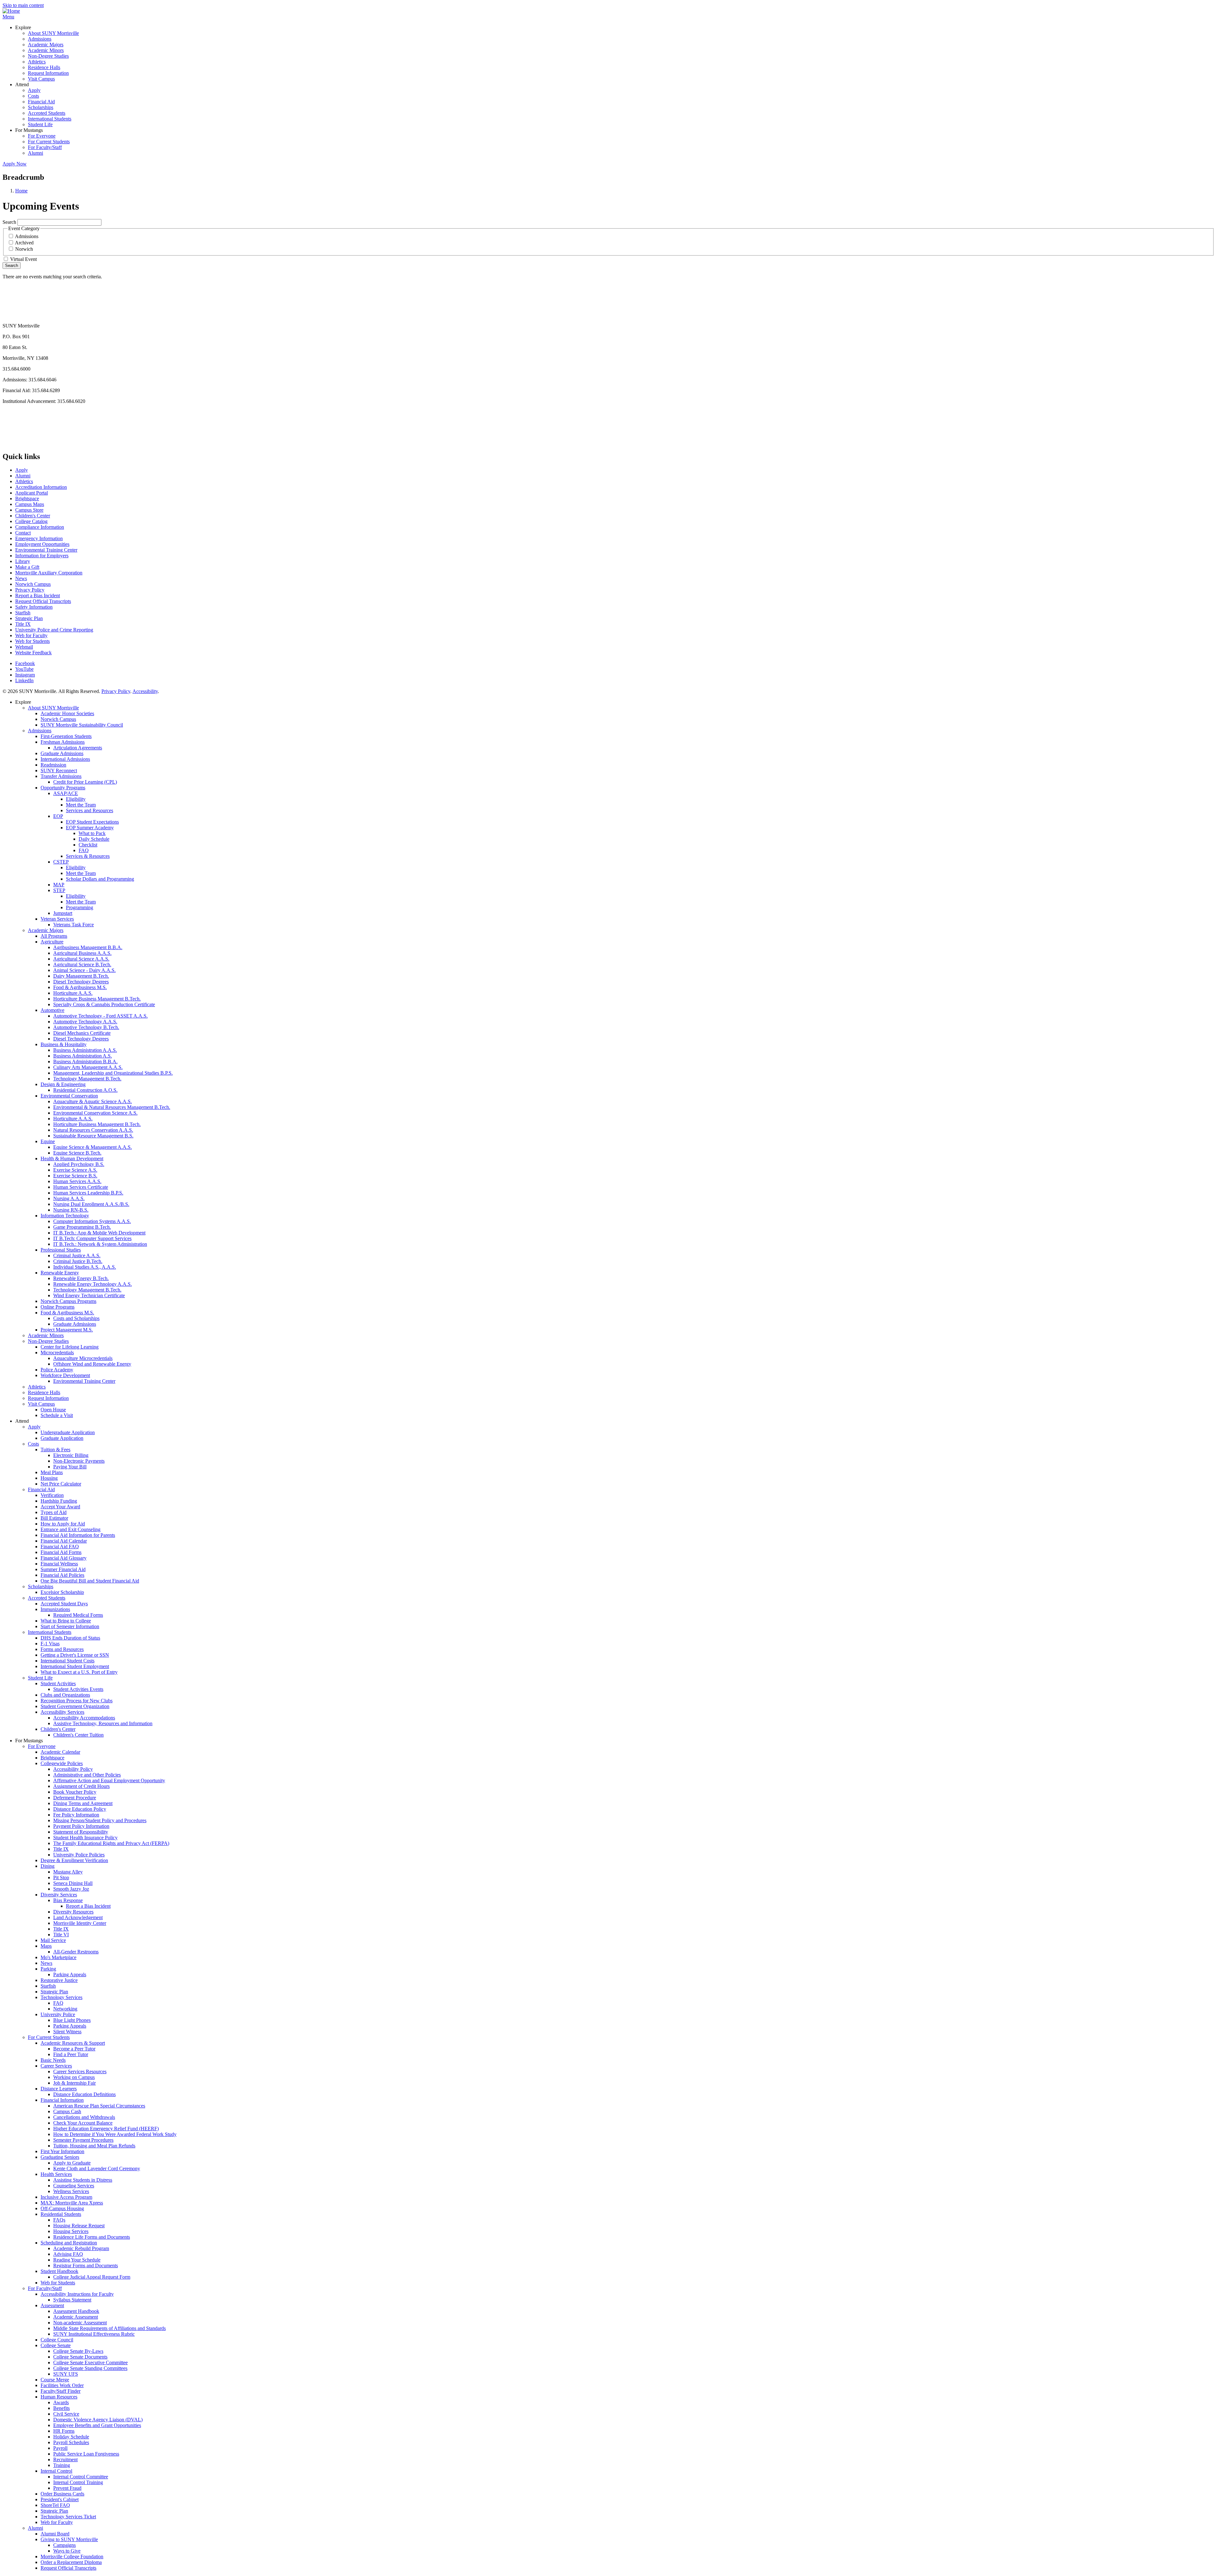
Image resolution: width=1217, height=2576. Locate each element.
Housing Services (71, 2231)
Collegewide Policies (62, 1763)
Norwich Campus (33, 584)
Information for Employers (42, 556)
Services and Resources (90, 810)
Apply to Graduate (72, 2163)
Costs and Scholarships (76, 1318)
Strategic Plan (29, 618)
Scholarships (41, 107)
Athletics (37, 62)
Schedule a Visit (57, 1415)
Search (9, 222)
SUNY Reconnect (59, 770)
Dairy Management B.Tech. (81, 976)
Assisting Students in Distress (83, 2180)
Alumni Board (55, 2534)
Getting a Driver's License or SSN (75, 1655)
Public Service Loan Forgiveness (86, 2454)
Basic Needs (53, 2060)
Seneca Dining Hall (73, 1883)
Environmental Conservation (69, 1096)
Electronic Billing (71, 1455)
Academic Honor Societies (67, 713)
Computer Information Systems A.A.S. (92, 1221)
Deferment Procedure (75, 1798)
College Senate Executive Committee (90, 2362)
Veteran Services (57, 919)
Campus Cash (67, 2111)
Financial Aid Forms (61, 1552)
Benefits (61, 2408)
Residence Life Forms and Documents (92, 2237)
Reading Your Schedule (77, 2260)
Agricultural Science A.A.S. (81, 959)
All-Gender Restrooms (76, 1952)
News (21, 578)
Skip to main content (23, 5)
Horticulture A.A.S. (73, 993)
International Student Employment (75, 1666)
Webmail (24, 647)
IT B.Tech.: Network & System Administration (100, 1244)
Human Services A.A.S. (77, 1181)
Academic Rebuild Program (81, 2248)
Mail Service (53, 1940)
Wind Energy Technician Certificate (89, 1295)
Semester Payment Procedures (83, 2140)
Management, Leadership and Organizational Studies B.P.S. (113, 1073)
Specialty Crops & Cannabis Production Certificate (104, 1004)
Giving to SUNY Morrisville (69, 2539)
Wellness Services (71, 2191)
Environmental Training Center (46, 550)
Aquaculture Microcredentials (83, 1358)
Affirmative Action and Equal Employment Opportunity (109, 1780)
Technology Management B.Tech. (87, 1079)
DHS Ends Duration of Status (70, 1638)
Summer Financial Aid (63, 1569)
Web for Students (32, 641)
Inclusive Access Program (66, 2197)
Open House (53, 1410)
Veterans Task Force (74, 925)
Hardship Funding (59, 1501)
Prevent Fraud (67, 2488)
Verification (52, 1495)
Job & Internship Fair (74, 2083)
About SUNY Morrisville (53, 33)
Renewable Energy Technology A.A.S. (93, 1284)
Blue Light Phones (72, 2020)
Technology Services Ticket (68, 2517)
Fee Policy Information (76, 1815)
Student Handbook (59, 2271)
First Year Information (62, 2151)
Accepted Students (47, 113)
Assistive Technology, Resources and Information (103, 1723)
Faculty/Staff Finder (61, 2391)
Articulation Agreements (78, 748)
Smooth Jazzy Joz (71, 1889)
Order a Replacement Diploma (71, 2562)
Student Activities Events (78, 1689)
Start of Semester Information (70, 1626)
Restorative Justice (59, 1980)
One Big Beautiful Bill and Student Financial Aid (90, 1581)
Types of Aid (54, 1512)
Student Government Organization (75, 1706)
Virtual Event (23, 259)
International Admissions (65, 759)
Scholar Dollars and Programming (100, 879)
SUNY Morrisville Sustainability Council (82, 725)
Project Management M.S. (67, 1330)
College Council (57, 2340)
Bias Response (68, 1900)
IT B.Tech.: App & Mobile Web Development (99, 1233)
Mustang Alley (68, 1872)
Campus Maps (30, 504)
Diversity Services (59, 1895)
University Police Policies (79, 1855)
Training (62, 2465)
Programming (80, 907)
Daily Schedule (94, 839)
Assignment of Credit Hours (81, 1786)
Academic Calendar (60, 1752)
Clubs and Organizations (65, 1695)
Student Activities (58, 1683)
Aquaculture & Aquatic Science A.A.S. (93, 1101)
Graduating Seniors (60, 2157)
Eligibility (76, 799)
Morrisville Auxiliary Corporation (49, 573)
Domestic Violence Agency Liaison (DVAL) (98, 2420)
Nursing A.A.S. (69, 1198)
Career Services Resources (80, 2071)
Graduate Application (62, 1438)
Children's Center (33, 516)
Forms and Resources (62, 1649)
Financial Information (62, 2100)
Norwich (24, 249)
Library (23, 561)
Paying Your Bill (70, 1467)
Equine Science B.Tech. (77, 1153)
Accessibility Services (62, 1712)
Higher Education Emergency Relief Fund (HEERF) (106, 2129)
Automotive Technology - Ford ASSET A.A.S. (100, 1016)
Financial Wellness (59, 1564)
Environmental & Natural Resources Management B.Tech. (112, 1107)
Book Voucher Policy (75, 1792)
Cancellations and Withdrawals (84, 2117)
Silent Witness (67, 2032)
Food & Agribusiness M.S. (80, 987)
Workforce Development (65, 1375)
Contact (23, 533)
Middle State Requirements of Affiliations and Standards (109, 2328)
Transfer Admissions (61, 776)
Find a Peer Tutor (71, 2054)
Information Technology (65, 1216)
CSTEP (61, 862)
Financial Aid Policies (62, 1575)
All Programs (54, 936)
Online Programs (58, 1307)
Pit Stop (61, 1877)
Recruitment (65, 2459)
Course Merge (55, 2380)
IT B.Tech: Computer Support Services (92, 1238)
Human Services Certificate (81, 1187)
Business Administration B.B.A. (85, 1061)
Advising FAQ (68, 2254)
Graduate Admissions (62, 753)
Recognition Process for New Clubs (77, 1701)
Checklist (88, 845)
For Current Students (49, 142)
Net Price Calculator (61, 1484)
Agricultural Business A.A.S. (82, 953)
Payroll (60, 2448)
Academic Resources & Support (73, 2043)
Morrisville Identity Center (80, 1923)
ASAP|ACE (66, 793)
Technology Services (61, 1997)
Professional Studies (61, 1250)
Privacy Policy (30, 590)
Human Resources (59, 2397)
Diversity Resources (73, 1912)
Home (21, 191)
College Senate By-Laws (78, 2351)
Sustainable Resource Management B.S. (93, 1136)
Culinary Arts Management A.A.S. (88, 1067)
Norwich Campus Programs (68, 1301)
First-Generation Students (66, 736)
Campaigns (64, 2545)
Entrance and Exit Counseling (71, 1529)
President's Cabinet (60, 2499)
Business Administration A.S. (83, 1056)
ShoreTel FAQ (55, 2505)
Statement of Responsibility (81, 1832)
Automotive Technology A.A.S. (85, 1022)
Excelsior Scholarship (62, 1592)
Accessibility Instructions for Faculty (77, 2294)
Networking (65, 2009)
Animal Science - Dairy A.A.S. (84, 970)
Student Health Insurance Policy (85, 1838)
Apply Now (15, 164)
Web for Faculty (31, 635)
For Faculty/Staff (45, 147)
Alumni (35, 153)
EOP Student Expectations (92, 822)
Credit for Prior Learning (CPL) (85, 782)
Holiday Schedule (71, 2437)
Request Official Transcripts (43, 601)
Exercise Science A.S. (75, 1170)
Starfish (23, 613)
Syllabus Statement (72, 2300)
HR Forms (64, 2431)
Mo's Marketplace (58, 1957)
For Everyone (42, 136)
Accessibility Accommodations (84, 1718)
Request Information (48, 73)
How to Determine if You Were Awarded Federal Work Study (115, 2134)
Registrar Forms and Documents (86, 2265)
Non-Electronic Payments (79, 1461)
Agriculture (52, 942)
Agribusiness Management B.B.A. (88, 947)
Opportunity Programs (63, 788)
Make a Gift (27, 567)
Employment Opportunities (42, 544)
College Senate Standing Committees (90, 2368)
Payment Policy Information (81, 1826)
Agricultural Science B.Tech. (82, 964)
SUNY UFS (66, 2374)
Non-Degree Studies (48, 56)
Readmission (53, 765)
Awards (61, 2402)
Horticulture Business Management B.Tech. (97, 999)
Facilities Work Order (62, 2385)
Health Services (56, 2174)
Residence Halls (44, 67)
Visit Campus (41, 79)
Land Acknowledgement (78, 1917)
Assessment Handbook (76, 2311)
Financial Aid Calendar (64, 1541)
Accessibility (145, 691)
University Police (58, 2014)
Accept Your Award (60, 1507)
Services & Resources (88, 856)
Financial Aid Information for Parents (78, 1535)
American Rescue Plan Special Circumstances (99, 2106)
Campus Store (29, 510)
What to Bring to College (66, 1621)
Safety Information (34, 607)
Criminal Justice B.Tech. (78, 1261)
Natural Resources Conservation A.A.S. (93, 1130)
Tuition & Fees (55, 1450)
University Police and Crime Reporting (54, 630)
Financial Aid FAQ (60, 1547)
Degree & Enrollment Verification (74, 1860)
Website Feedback (33, 653)
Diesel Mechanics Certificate (82, 1033)
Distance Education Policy (80, 1809)
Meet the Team (81, 805)
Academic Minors (46, 50)
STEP (59, 890)
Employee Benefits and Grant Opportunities (97, 2425)
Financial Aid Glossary (64, 1558)
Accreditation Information (41, 487)
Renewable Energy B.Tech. (81, 1278)
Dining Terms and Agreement (83, 1803)
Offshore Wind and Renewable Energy (92, 1364)
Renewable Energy (60, 1273)
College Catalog (31, 521)
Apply (34, 90)
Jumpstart (63, 913)
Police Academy (57, 1370)
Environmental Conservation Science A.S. (95, 1113)
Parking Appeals (70, 1974)
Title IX (23, 624)
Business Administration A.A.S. (85, 1050)
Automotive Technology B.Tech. (86, 1027)
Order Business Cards (62, 2494)
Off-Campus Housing (62, 2208)
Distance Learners (59, 2089)
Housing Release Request (79, 2226)
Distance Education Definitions (84, 2094)
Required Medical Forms (78, 1615)
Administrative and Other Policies (87, 1775)
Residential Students (61, 2214)
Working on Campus (74, 2077)
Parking (48, 1969)
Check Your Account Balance (83, 2123)
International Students (50, 119)
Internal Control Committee (81, 2477)
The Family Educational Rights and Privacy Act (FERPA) (111, 1843)
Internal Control (56, 2471)
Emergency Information (39, 538)
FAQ (84, 850)
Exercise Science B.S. (75, 1176)
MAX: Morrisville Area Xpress (72, 2203)
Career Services (56, 2066)
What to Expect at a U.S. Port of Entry (79, 1672)
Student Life (40, 124)
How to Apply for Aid (63, 1524)
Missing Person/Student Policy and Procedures (100, 1820)
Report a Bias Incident (38, 595)
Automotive (52, 1010)
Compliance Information (40, 527)
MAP (59, 885)
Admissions (40, 39)
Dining (48, 1866)
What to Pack (92, 833)
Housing (49, 1478)
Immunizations (55, 1609)
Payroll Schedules (71, 2442)
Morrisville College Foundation (72, 2557)
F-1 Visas (50, 1644)
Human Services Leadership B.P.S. (88, 1193)
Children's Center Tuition (78, 1735)
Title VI (61, 1935)
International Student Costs (68, 1661)
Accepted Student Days (64, 1604)
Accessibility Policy (73, 1769)
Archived (24, 243)
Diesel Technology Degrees (81, 982)
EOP (58, 816)
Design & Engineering (63, 1084)
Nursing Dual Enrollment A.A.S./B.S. (91, 1204)
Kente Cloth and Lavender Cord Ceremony (97, 2168)
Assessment (52, 2305)
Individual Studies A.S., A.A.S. (85, 1267)
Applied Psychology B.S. (79, 1164)
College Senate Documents (80, 2357)
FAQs (59, 2220)
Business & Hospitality (64, 1044)
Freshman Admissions (63, 742)
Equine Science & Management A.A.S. (93, 1147)
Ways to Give (67, 2551)
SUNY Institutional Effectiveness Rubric (94, 2334)
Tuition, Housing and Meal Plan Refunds (94, 2146)
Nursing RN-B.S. (71, 1210)
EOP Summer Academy (90, 828)
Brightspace (27, 498)
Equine (48, 1141)
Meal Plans (52, 1472)
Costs (33, 96)
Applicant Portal (32, 493)
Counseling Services (74, 2186)
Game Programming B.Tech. (82, 1227)
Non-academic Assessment (80, 2323)
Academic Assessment (76, 2317)
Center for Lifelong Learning (70, 1347)
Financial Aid (41, 102)
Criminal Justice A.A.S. (77, 1256)
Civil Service (66, 2414)
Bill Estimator (54, 1518)
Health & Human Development (72, 1159)
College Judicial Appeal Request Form (92, 2277)
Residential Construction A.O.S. (85, 1090)
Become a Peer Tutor (74, 2049)
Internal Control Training (78, 2482)
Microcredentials (57, 1353)
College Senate (56, 2345)
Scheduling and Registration (69, 2243)
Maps (46, 1946)
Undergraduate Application (68, 1432)
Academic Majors (46, 45)
